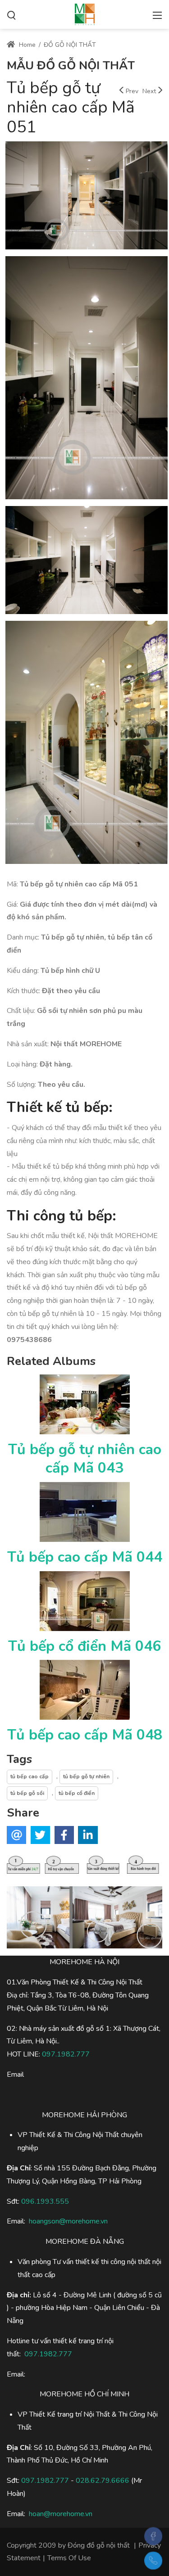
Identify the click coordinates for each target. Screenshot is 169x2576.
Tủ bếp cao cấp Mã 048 (85, 1735)
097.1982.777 (45, 2481)
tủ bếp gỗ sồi (27, 1793)
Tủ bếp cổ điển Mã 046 (84, 1646)
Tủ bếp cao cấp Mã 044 (85, 1557)
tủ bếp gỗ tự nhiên (86, 1776)
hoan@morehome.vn (61, 2514)
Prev (132, 91)
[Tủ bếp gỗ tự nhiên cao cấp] (87, 197)
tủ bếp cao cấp (30, 1776)
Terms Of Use (69, 2558)
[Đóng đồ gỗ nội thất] (85, 14)
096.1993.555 (45, 2201)
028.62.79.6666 (103, 2481)
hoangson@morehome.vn (68, 2221)
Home (26, 45)
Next (149, 91)
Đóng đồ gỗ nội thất (99, 2545)
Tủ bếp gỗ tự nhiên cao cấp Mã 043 (85, 1459)
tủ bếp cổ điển (77, 1793)
